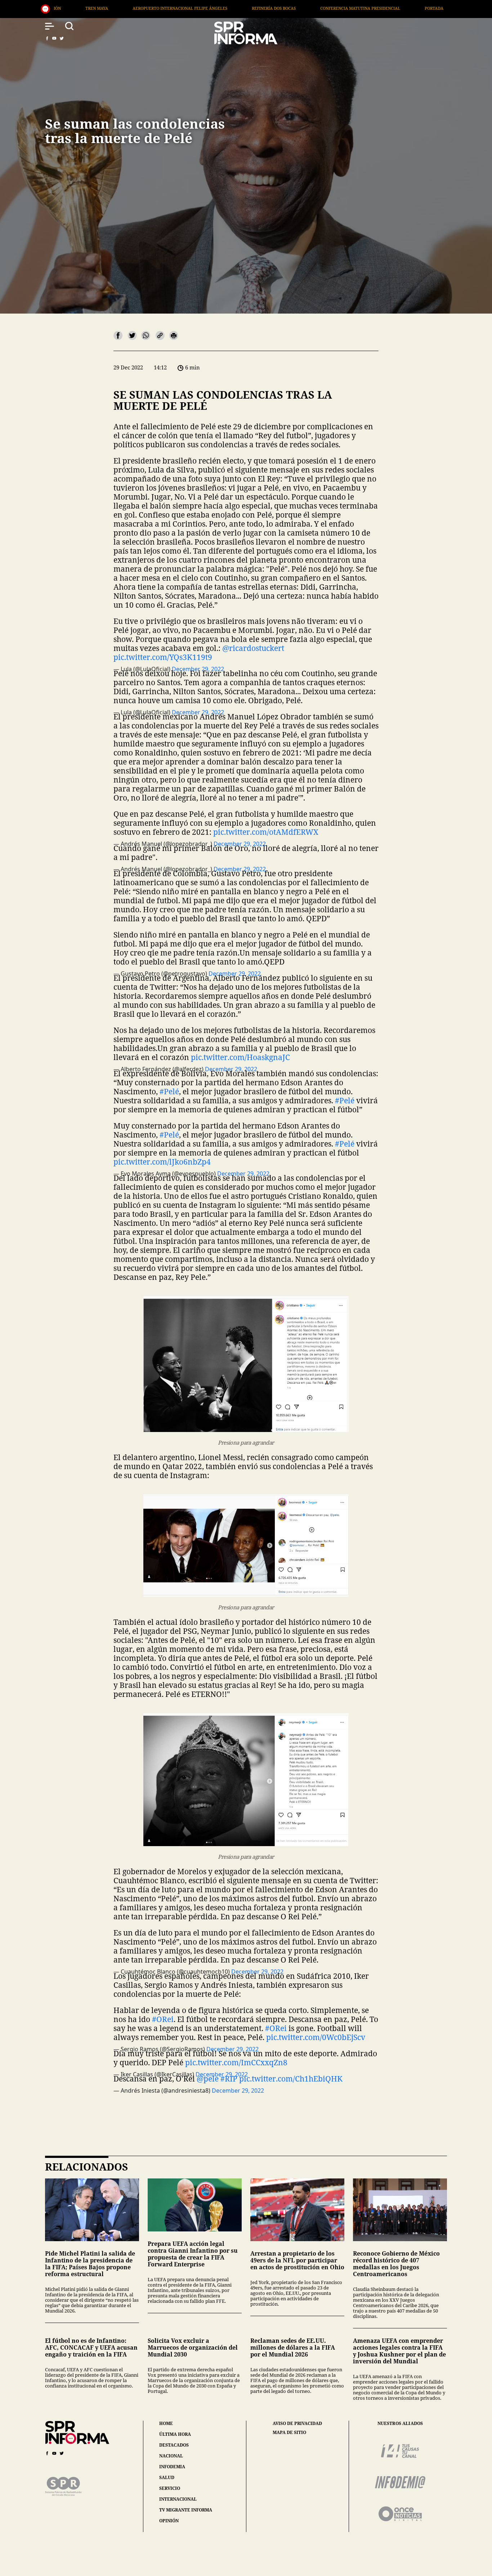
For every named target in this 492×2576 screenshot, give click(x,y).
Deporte (433, 8)
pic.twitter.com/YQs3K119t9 (163, 657)
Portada (258, 8)
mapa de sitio (289, 2433)
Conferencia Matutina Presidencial (184, 8)
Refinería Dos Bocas (98, 8)
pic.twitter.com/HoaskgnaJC (240, 1057)
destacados (174, 2445)
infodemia (172, 2467)
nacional (171, 2456)
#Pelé (169, 1091)
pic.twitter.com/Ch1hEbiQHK (291, 2079)
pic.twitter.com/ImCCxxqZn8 (236, 2062)
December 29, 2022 (238, 2090)
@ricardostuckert (253, 648)
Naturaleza (344, 8)
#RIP (229, 2079)
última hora (175, 2434)
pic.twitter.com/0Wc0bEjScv (316, 2037)
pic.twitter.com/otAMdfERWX (266, 832)
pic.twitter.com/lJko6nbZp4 (162, 1162)
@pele (208, 2079)
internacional (178, 2499)
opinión (169, 2521)
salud (167, 2477)
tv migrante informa (186, 2510)
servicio (170, 2488)
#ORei (163, 2019)
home (166, 2423)
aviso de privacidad (297, 2424)
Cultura (391, 8)
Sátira (299, 8)
